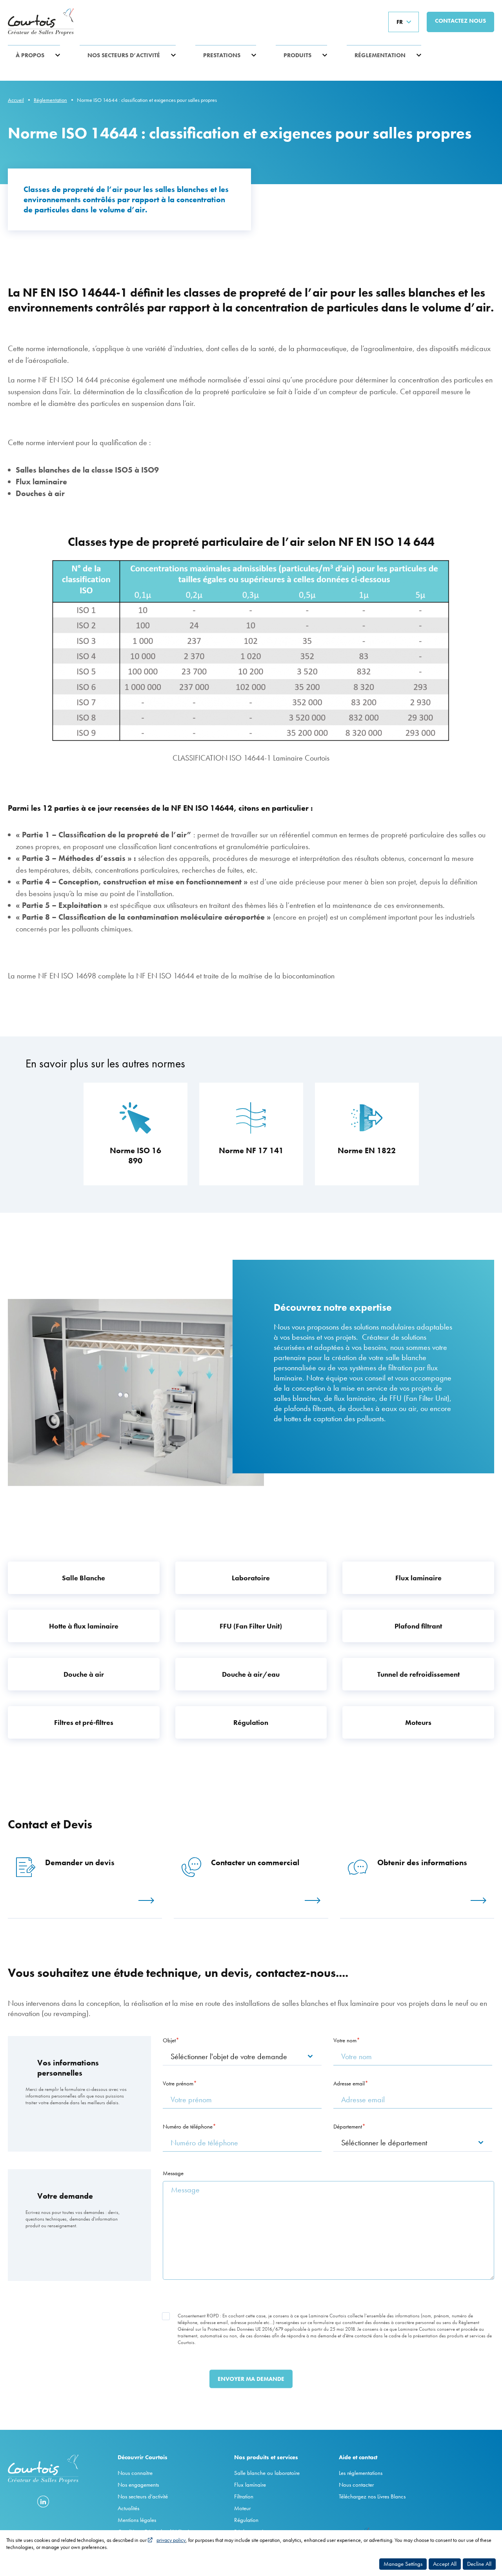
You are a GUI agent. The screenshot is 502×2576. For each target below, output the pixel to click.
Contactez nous (460, 21)
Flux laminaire (250, 2485)
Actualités (128, 2508)
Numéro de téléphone (188, 2127)
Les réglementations (361, 2473)
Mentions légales (137, 2520)
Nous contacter (356, 2485)
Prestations (222, 55)
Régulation (246, 2520)
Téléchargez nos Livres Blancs (372, 2496)
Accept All (445, 2564)
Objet (169, 2040)
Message (173, 2173)
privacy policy (171, 2540)
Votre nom (345, 2040)
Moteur (242, 2508)
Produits (297, 55)
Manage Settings (403, 2564)
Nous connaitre (135, 2473)
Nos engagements (138, 2485)
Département (348, 2127)
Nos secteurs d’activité (124, 55)
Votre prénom (178, 2083)
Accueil (16, 100)
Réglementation (380, 55)
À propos (30, 55)
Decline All (479, 2564)
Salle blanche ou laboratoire (267, 2473)
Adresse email (349, 2083)
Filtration (244, 2496)
